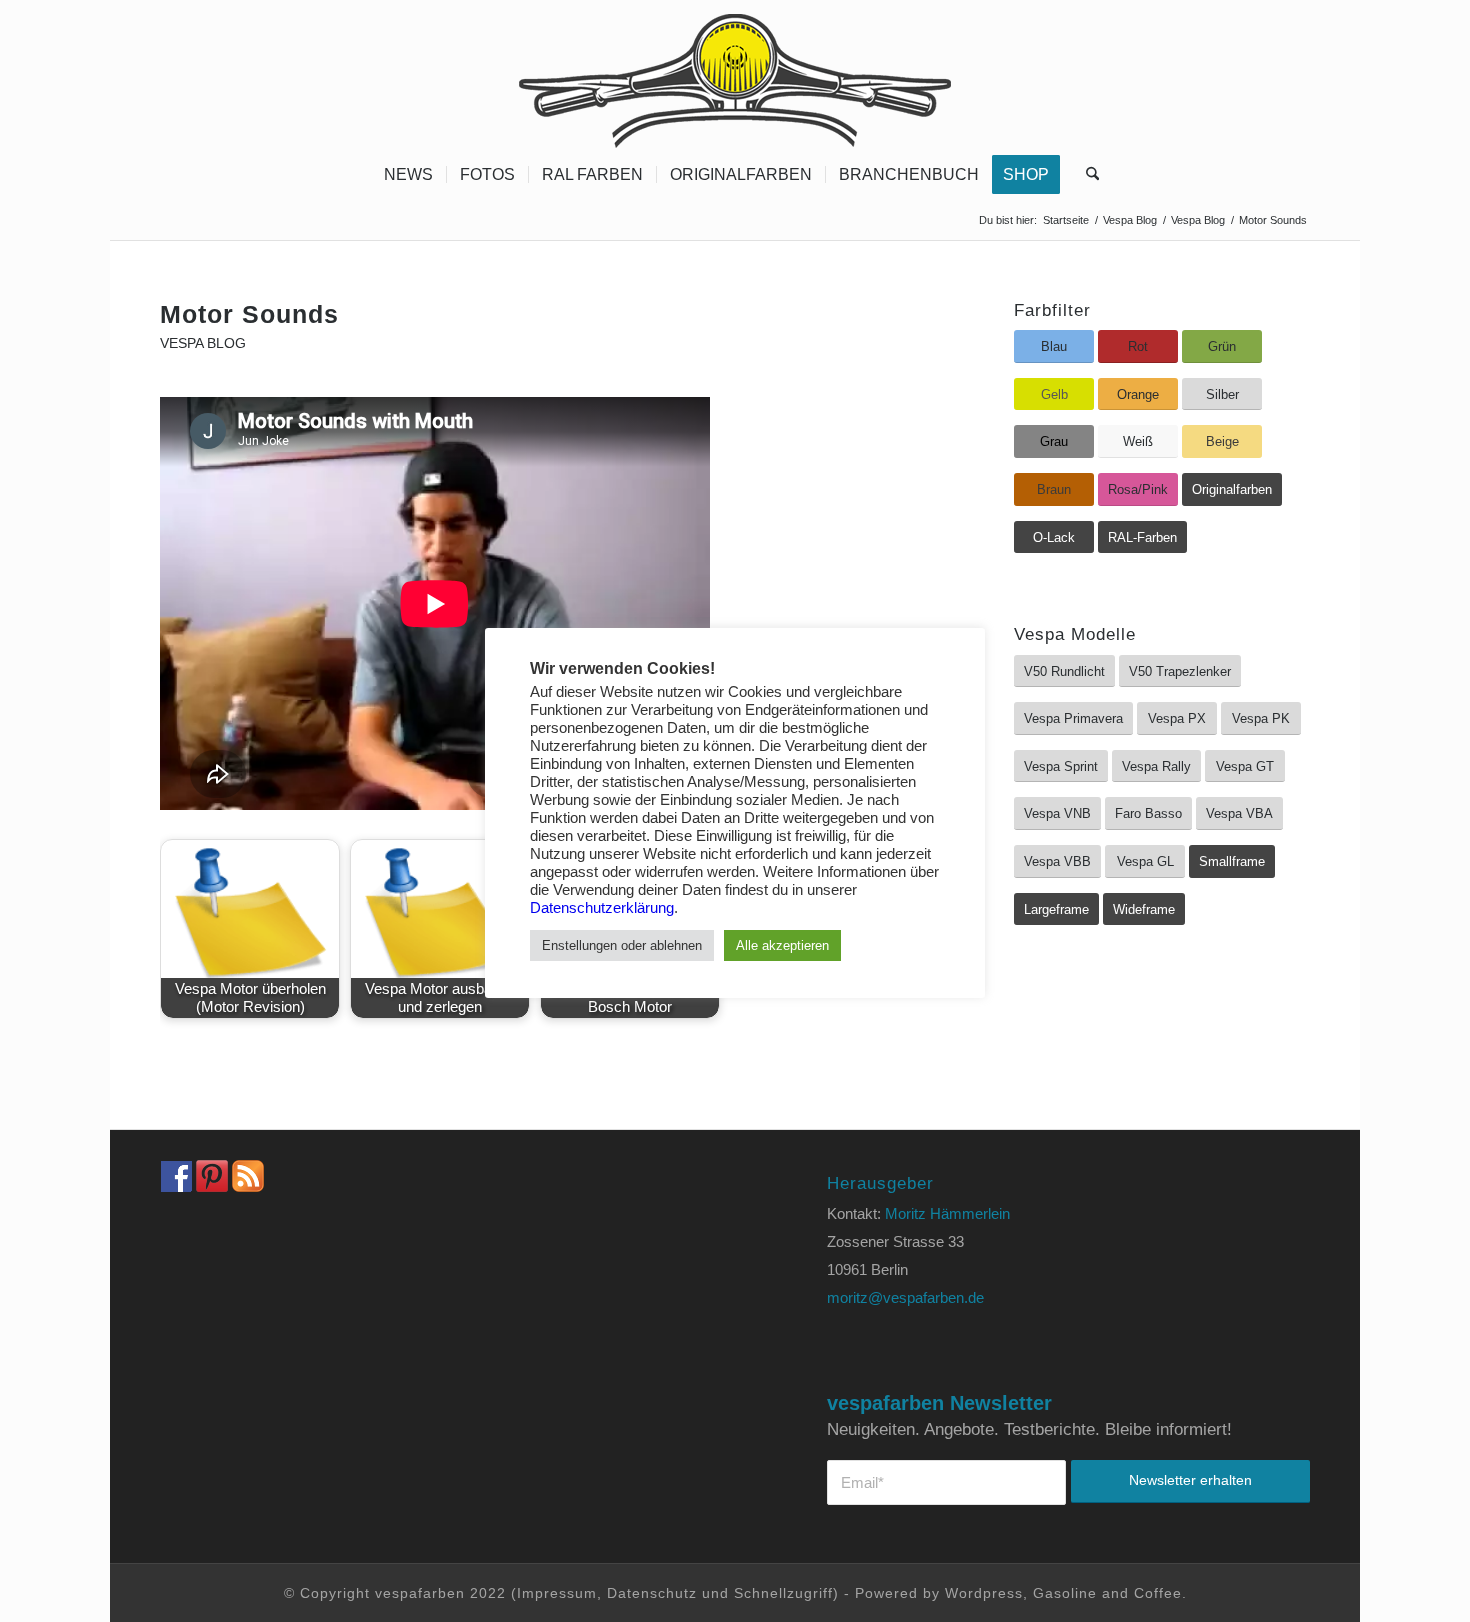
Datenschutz (652, 1593)
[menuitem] (408, 175)
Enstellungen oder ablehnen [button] (622, 945)
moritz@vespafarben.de (905, 1297)
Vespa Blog (203, 343)
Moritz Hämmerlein (947, 1213)
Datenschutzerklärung (602, 908)
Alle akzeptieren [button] (782, 945)
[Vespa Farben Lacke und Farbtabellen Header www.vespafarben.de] (735, 75)
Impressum (557, 1593)
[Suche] (1086, 175)
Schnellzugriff (783, 1593)
